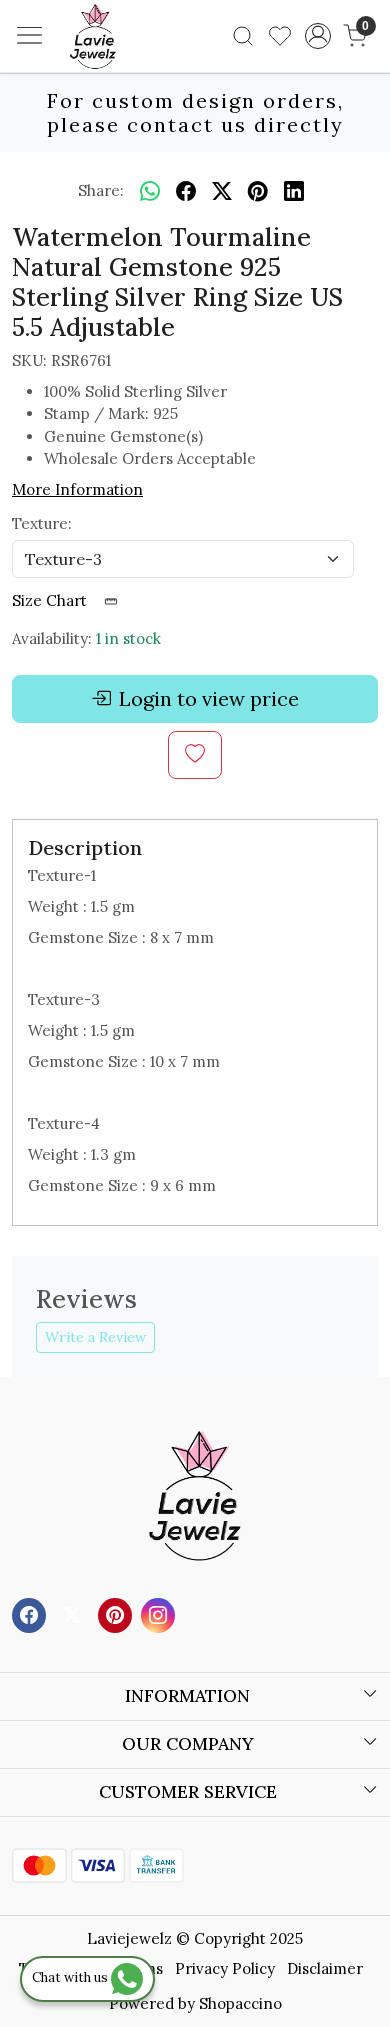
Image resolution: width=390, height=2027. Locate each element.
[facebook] (186, 191)
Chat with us (71, 1977)
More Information (77, 489)
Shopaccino (240, 2003)
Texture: (42, 523)
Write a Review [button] (95, 1337)
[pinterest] (258, 191)
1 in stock (128, 638)
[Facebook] (31, 1613)
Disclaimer (325, 1968)
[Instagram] (160, 1613)
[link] (243, 36)
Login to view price (209, 698)
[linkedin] (294, 191)
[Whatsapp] (150, 191)
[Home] (123, 66)
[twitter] (222, 191)
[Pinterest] (117, 1613)
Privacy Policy (225, 1968)
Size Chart (51, 600)
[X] (74, 1613)
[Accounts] (317, 36)
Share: (101, 190)
